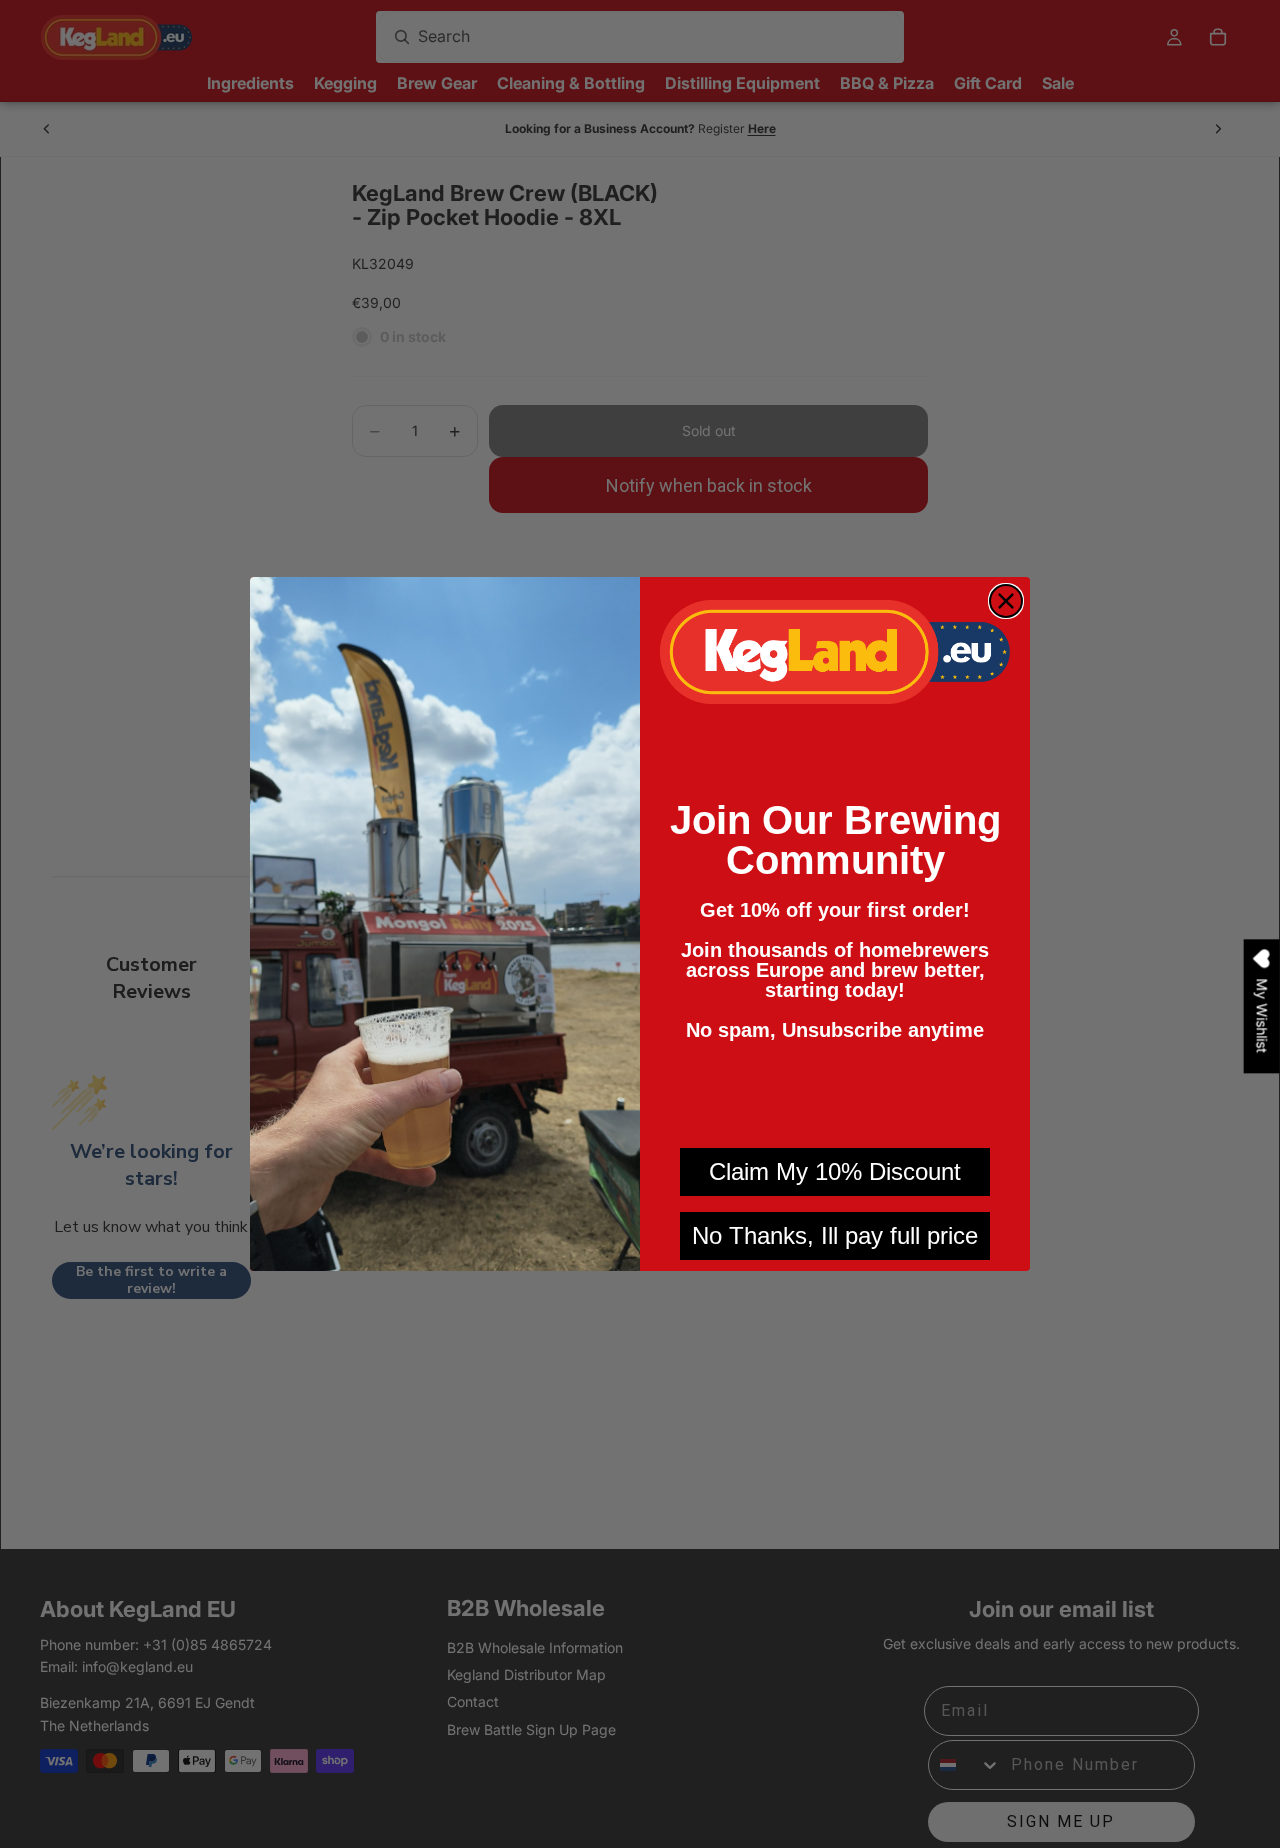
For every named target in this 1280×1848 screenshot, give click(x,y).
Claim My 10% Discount (835, 1171)
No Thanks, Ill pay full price (835, 1235)
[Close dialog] (1006, 601)
